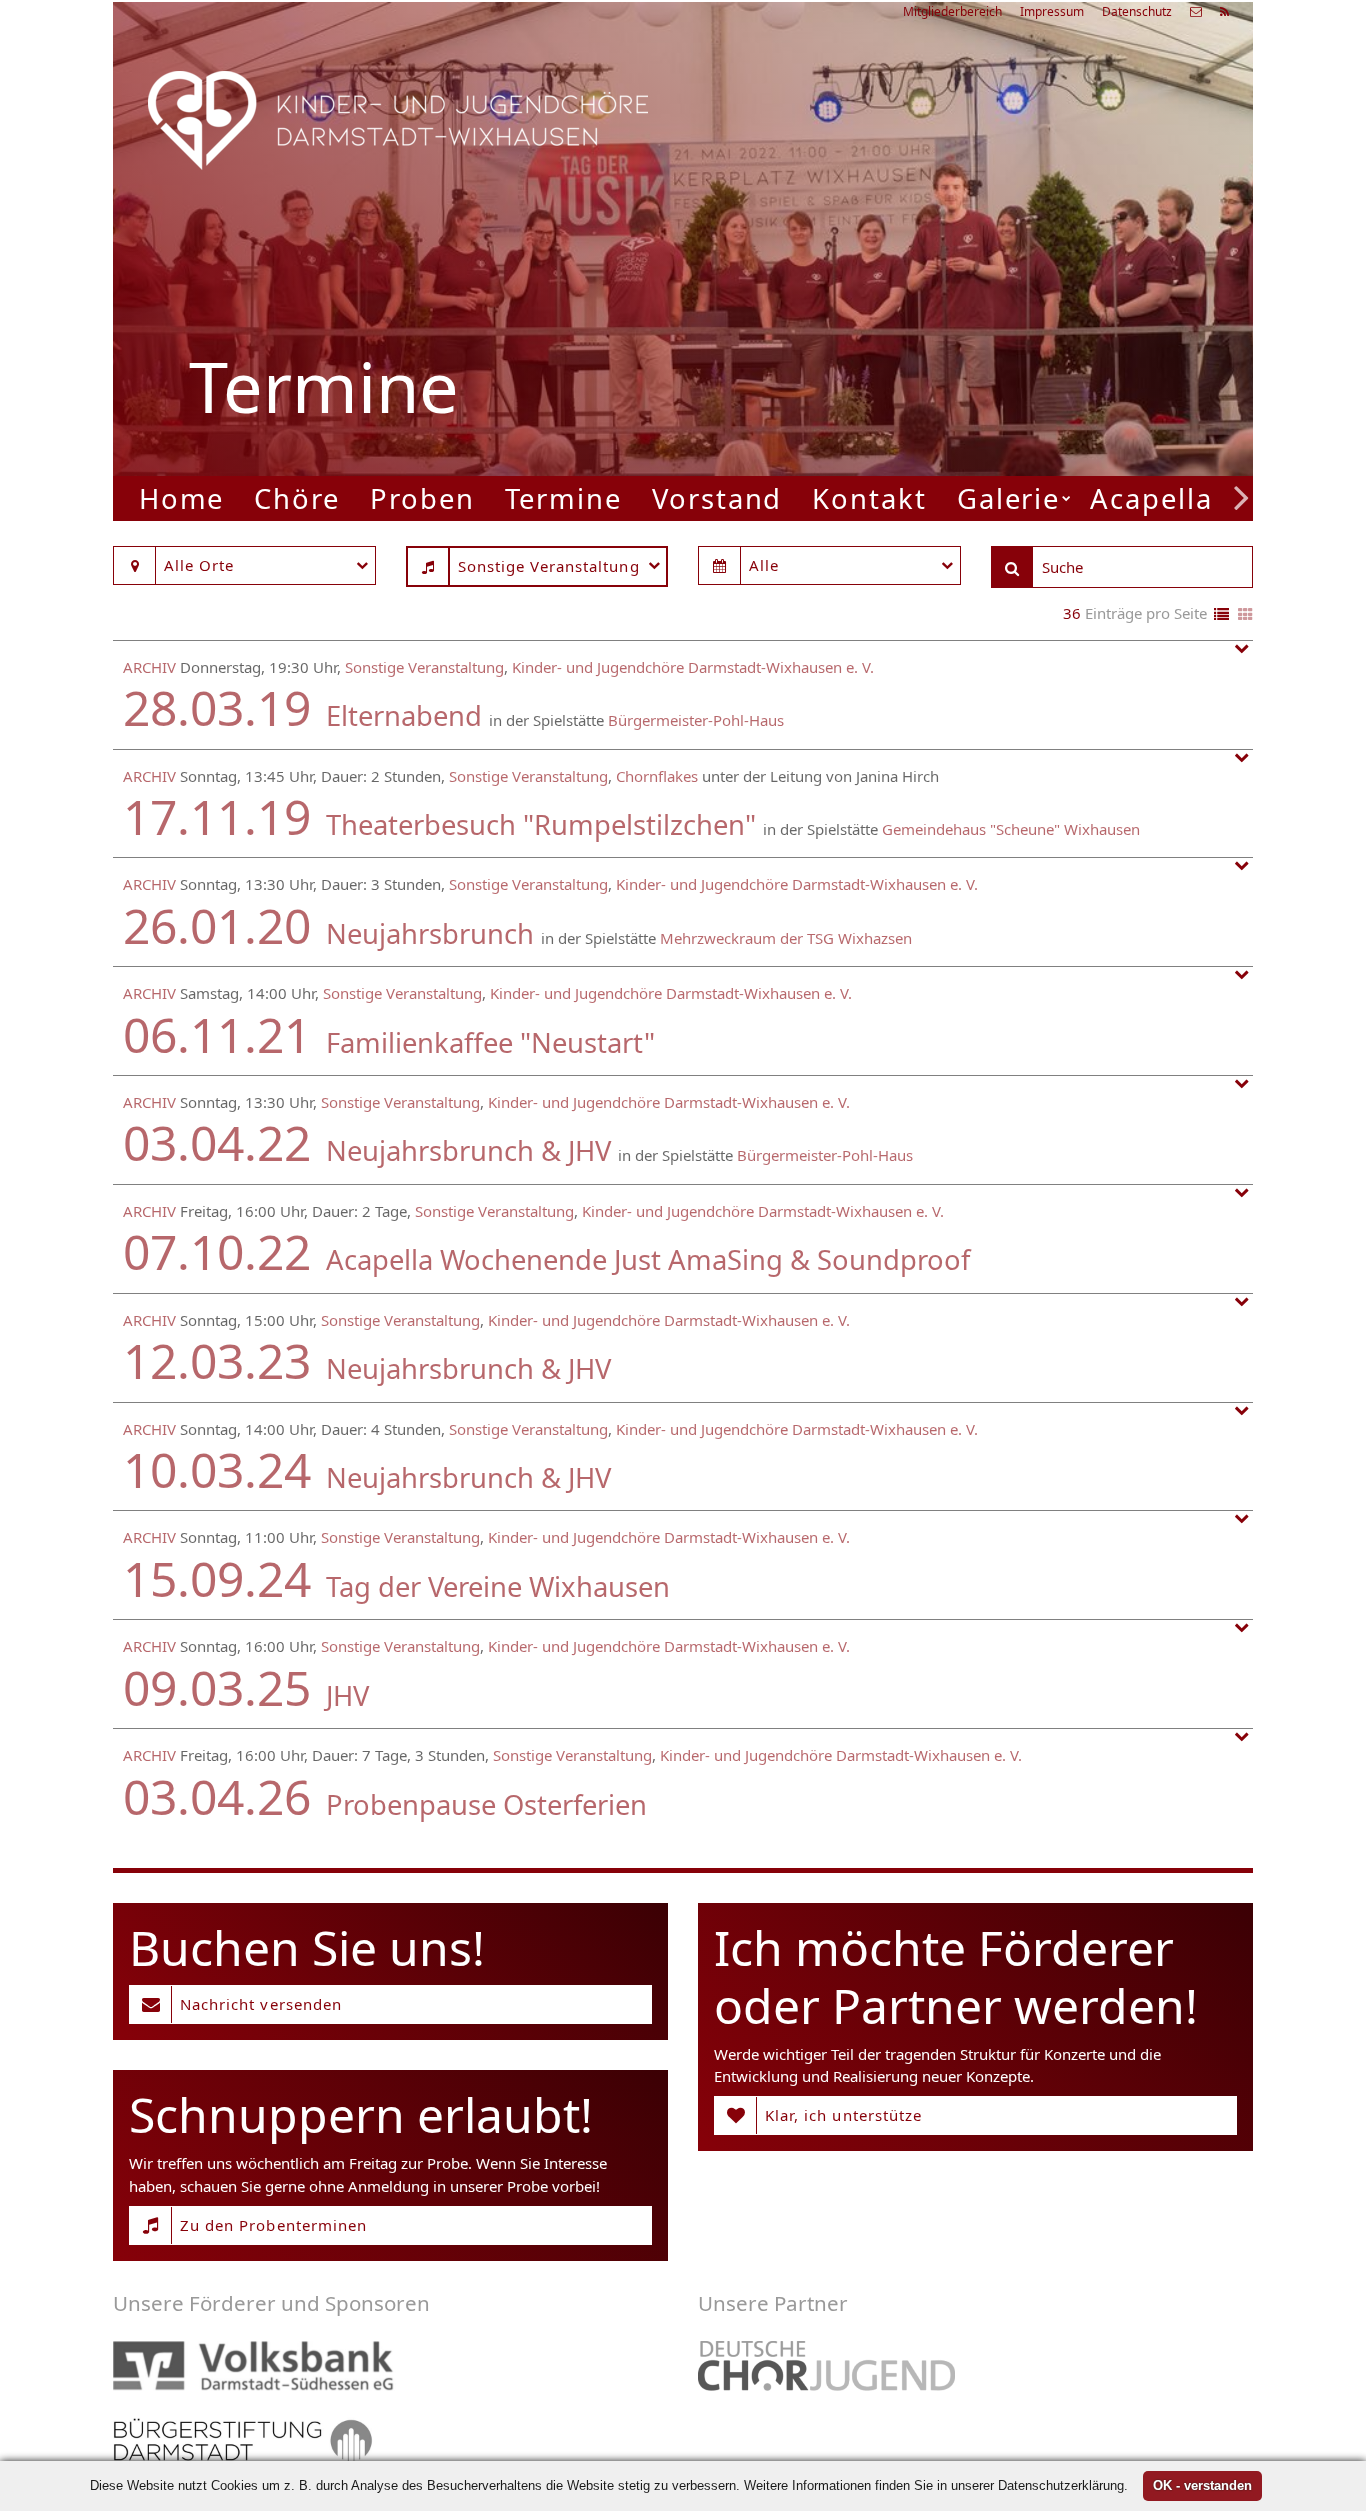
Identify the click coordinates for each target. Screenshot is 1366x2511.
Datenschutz (1137, 11)
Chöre (297, 498)
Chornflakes (657, 776)
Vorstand (717, 498)
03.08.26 (988, 214)
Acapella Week (1194, 498)
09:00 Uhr (929, 319)
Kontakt (869, 498)
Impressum (1052, 11)
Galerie (1008, 498)
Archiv (149, 667)
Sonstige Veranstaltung (424, 667)
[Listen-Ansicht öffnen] (1221, 615)
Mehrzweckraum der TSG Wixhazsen (786, 938)
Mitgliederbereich (952, 11)
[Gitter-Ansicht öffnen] (1245, 615)
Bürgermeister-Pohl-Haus (696, 720)
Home (182, 498)
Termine (563, 498)
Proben (422, 498)
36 (1072, 613)
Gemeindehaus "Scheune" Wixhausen (1011, 829)
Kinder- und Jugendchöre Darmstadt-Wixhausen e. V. (693, 667)
